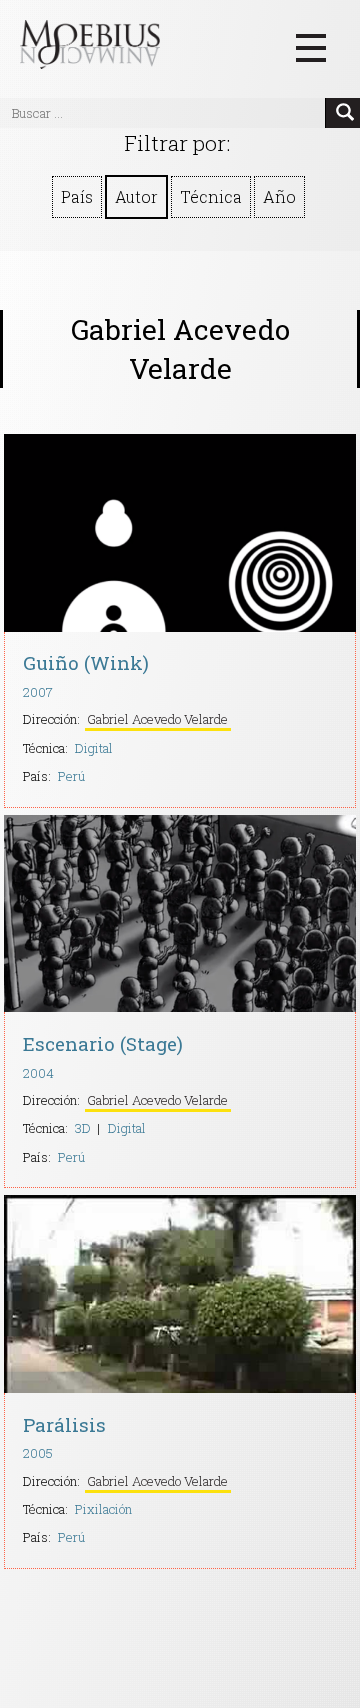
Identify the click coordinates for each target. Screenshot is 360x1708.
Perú (71, 776)
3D (83, 1128)
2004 (38, 1073)
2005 (38, 1453)
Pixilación (103, 1509)
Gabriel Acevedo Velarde (157, 719)
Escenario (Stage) (103, 1043)
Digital (94, 748)
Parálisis (64, 1424)
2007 (38, 692)
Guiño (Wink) (86, 662)
